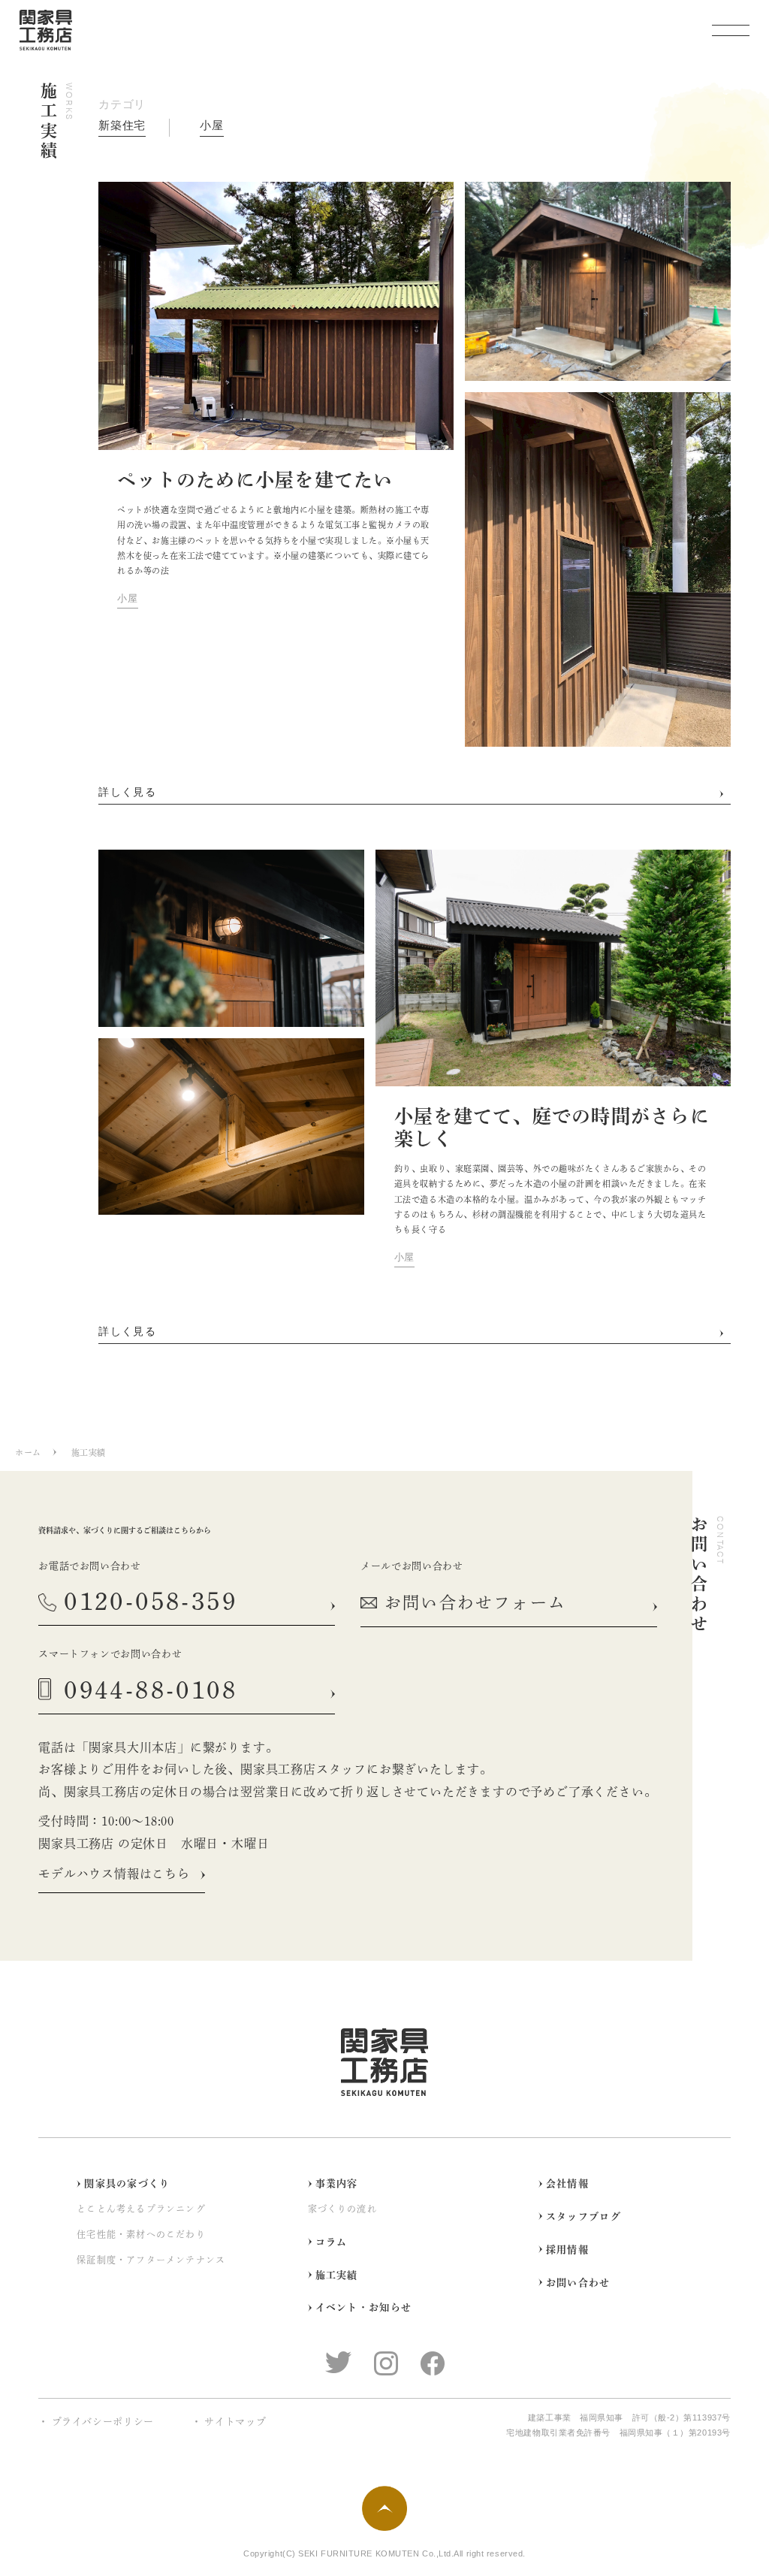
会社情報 (567, 2183)
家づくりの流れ (342, 2209)
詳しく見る (127, 792)
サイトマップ (235, 2422)
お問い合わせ (578, 2283)
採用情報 (567, 2250)
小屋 (212, 125)
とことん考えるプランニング (141, 2209)
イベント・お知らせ (364, 2307)
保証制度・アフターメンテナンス (151, 2260)
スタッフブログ (584, 2217)
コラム (332, 2242)
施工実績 (337, 2275)
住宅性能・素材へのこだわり (141, 2234)
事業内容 (337, 2183)
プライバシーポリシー (103, 2422)
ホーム (28, 1453)
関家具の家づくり (127, 2183)
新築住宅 (122, 125)
